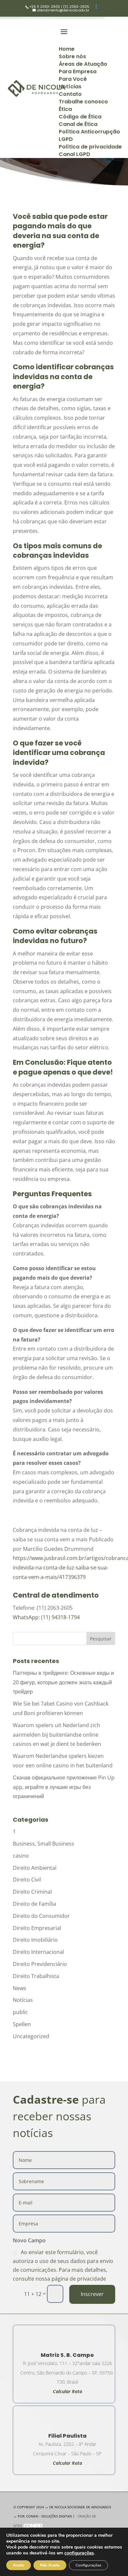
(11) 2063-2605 (76, 7)
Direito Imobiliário (35, 1940)
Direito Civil (27, 1880)
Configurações (88, 2565)
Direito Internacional (38, 1952)
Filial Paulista (67, 2436)
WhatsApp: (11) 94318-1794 (46, 1617)
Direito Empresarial (37, 1928)
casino (21, 1856)
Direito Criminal (32, 1892)
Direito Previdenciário (40, 1964)
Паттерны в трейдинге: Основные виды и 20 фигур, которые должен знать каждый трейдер (63, 1682)
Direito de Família (34, 1904)
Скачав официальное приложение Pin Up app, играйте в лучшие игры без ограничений (64, 1787)
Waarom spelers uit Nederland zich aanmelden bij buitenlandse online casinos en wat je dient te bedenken (57, 1735)
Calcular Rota (67, 2463)
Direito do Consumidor (41, 1916)
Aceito (19, 2565)
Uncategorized (31, 2036)
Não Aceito (50, 2565)
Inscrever (92, 2294)
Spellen (22, 2024)
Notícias (23, 2000)
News (20, 1988)
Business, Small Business (43, 1844)
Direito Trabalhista (36, 1976)
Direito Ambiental (35, 1868)
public (20, 2012)
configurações (79, 2553)
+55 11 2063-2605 (45, 7)
